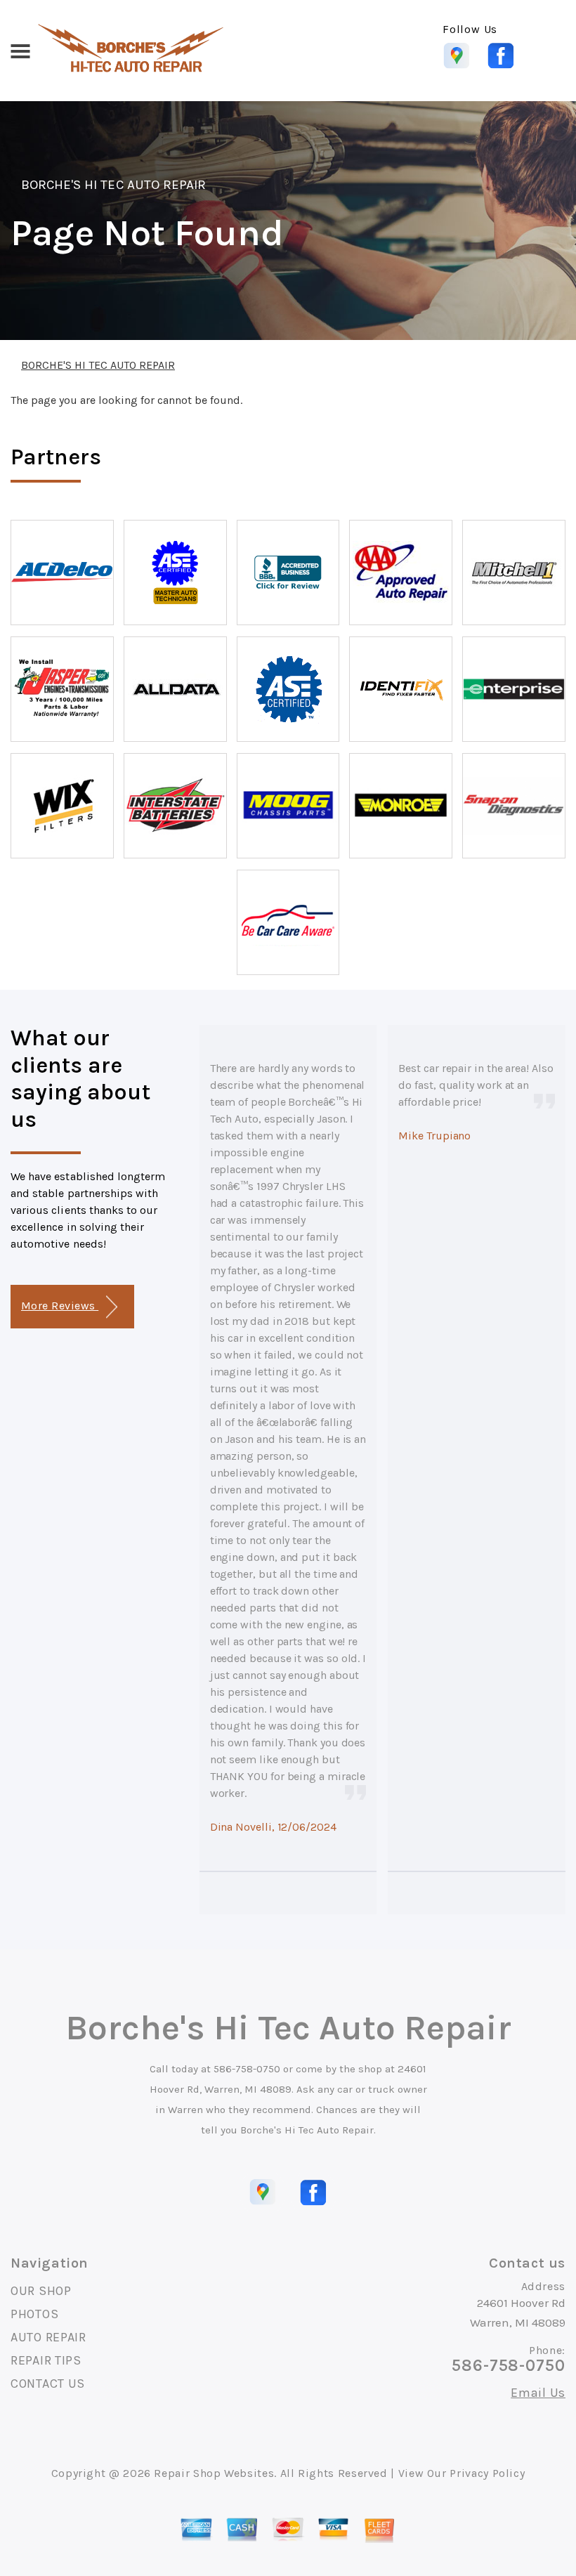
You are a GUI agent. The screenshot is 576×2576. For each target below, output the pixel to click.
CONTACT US (48, 2384)
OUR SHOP (41, 2291)
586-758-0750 (247, 2069)
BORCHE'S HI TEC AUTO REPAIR (113, 185)
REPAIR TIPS (46, 2360)
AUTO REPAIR (48, 2337)
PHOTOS (34, 2314)
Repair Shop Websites (214, 2473)
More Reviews (60, 1306)
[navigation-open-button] (20, 50)
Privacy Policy (487, 2473)
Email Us (538, 2393)
